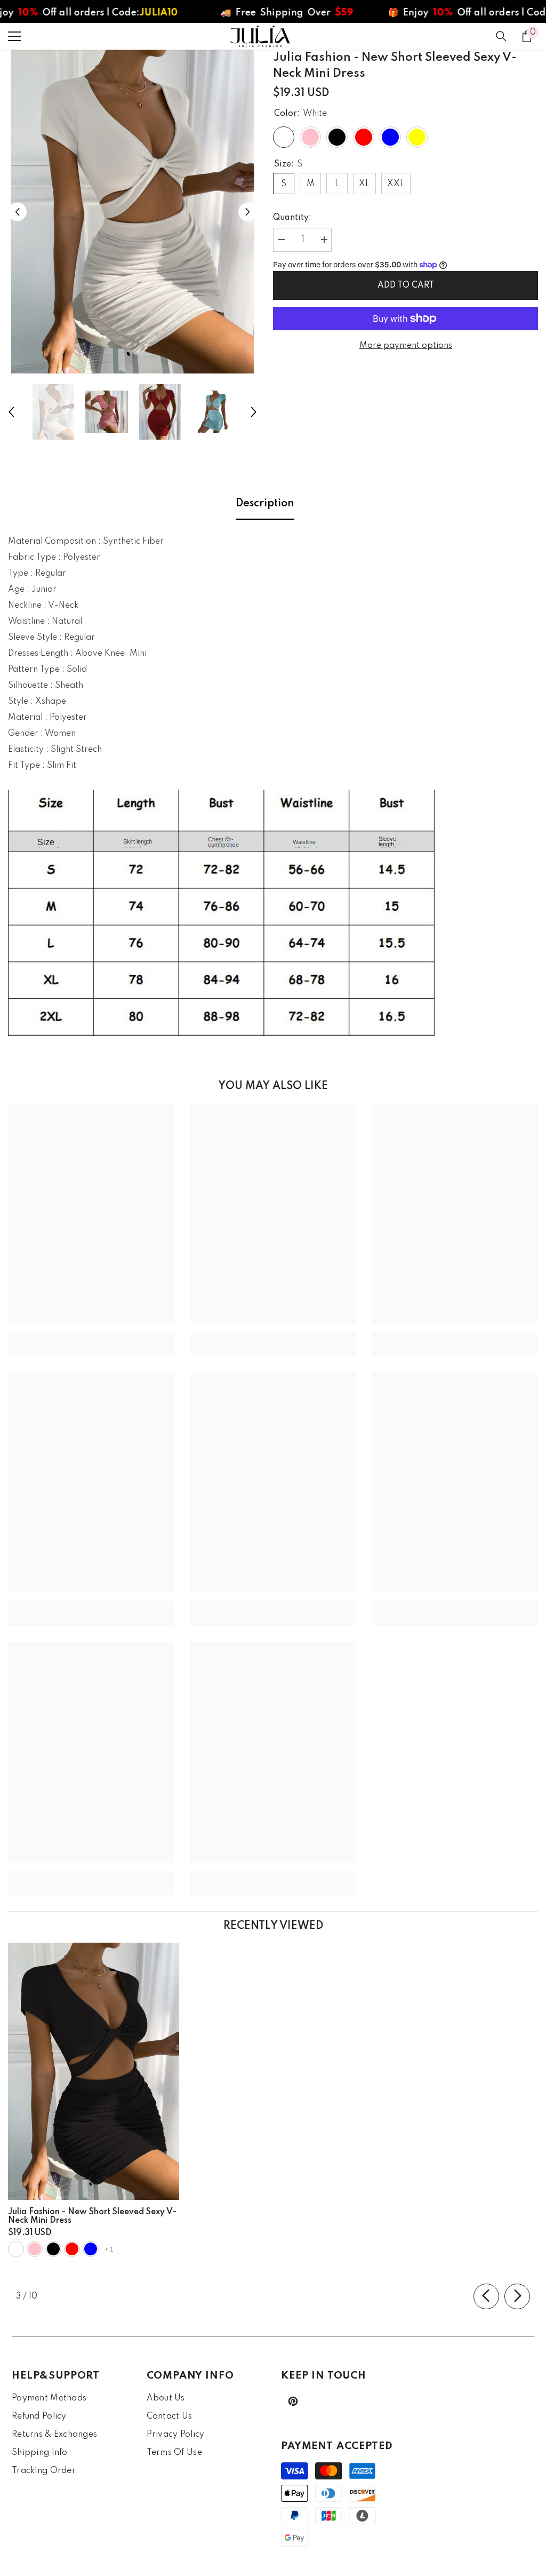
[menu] (14, 36)
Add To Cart (406, 285)
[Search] (501, 36)
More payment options (406, 346)
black (53, 2249)
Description (265, 504)
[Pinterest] (293, 2401)
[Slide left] (486, 2296)
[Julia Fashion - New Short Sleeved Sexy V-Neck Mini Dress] (94, 2071)
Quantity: (292, 218)
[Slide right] (517, 2296)
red (72, 2249)
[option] (133, 212)
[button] (17, 212)
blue (91, 2249)
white (16, 2249)
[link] (91, 1336)
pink (35, 2249)
